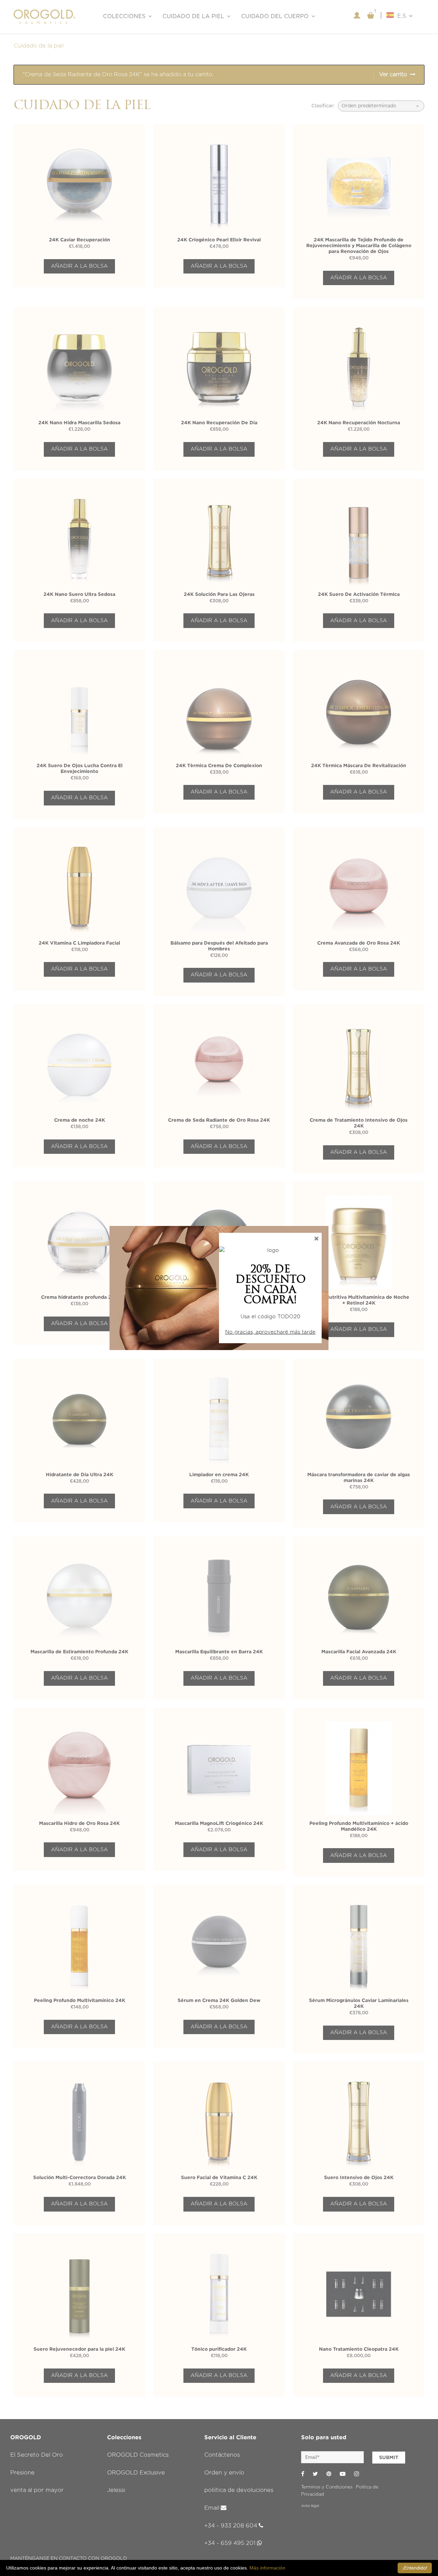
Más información (267, 2568)
